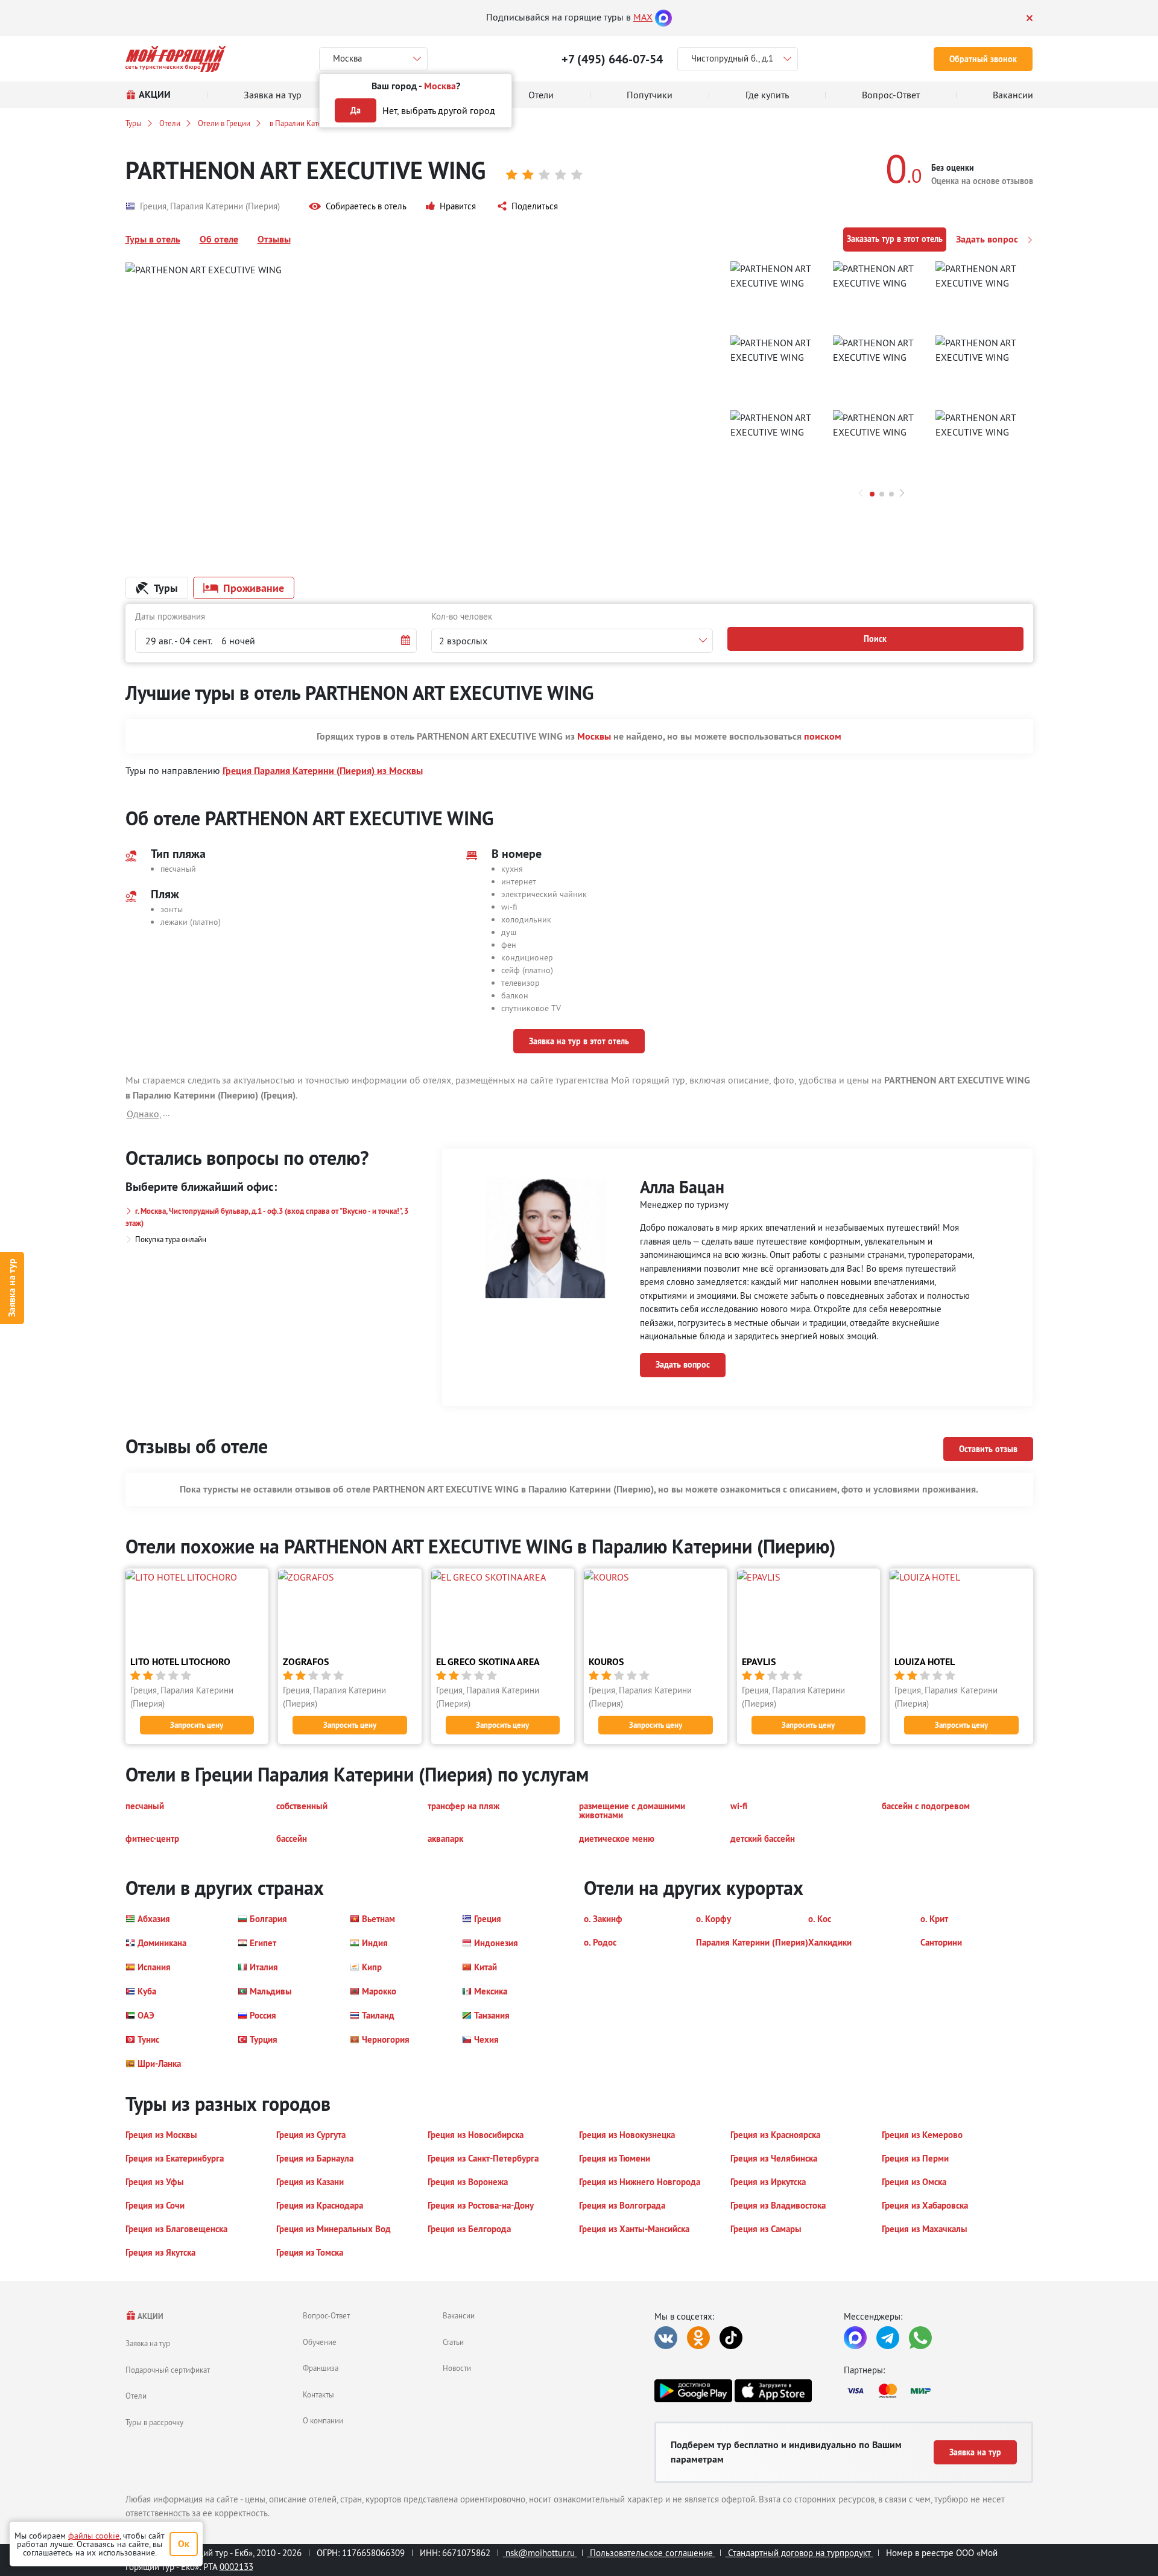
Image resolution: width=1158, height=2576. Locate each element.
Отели (170, 123)
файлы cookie (94, 2536)
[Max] (663, 17)
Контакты (318, 2394)
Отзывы (274, 239)
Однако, (144, 1114)
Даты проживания (170, 616)
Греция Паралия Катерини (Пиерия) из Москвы (323, 771)
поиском (823, 736)
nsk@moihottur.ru (540, 2553)
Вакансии (459, 2315)
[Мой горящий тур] (176, 59)
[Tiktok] (731, 2338)
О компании (323, 2420)
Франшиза (321, 2368)
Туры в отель (153, 239)
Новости (457, 2368)
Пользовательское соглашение (651, 2553)
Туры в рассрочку (154, 2422)
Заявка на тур (12, 1288)
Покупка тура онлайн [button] (171, 1239)
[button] (358, 207)
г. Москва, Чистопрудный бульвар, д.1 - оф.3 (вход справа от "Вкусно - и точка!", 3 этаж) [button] (267, 1217)
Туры (134, 123)
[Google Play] (693, 2391)
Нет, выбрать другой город (439, 110)
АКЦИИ (150, 2316)
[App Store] (773, 2391)
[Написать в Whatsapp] (920, 2338)
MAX (643, 17)
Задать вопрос (988, 239)
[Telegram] (888, 2338)
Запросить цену (197, 1725)
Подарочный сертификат (168, 2370)
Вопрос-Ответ (326, 2315)
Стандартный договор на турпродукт (799, 2553)
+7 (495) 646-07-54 (612, 59)
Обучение (320, 2342)
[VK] (666, 2338)
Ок (184, 2544)
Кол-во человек (462, 616)
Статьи (453, 2342)
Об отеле (219, 239)
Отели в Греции (224, 123)
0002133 (236, 2567)
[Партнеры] (938, 2391)
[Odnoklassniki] (698, 2338)
